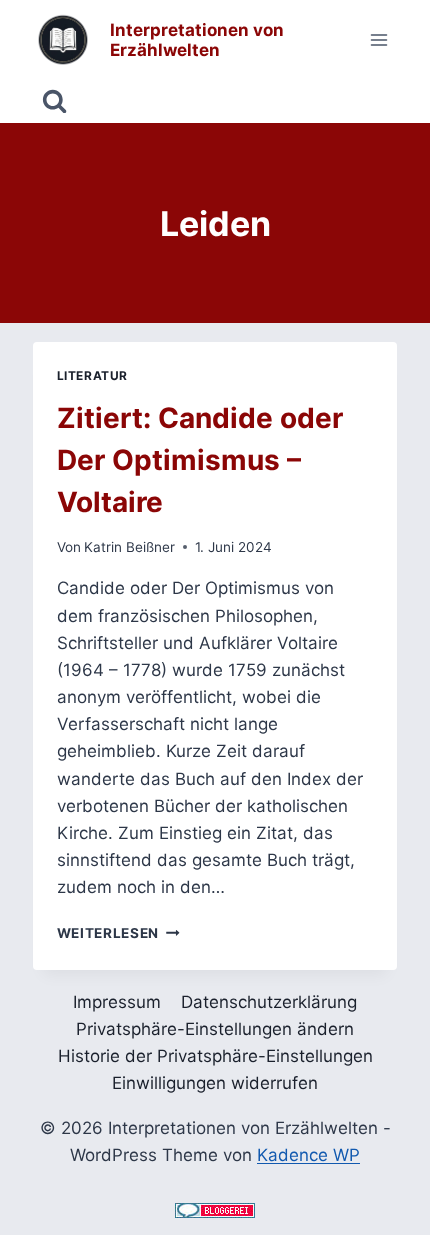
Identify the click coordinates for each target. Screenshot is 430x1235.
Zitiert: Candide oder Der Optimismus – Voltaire (200, 460)
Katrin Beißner (129, 547)
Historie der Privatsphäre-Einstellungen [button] (215, 1056)
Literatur (92, 375)
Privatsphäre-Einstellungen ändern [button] (215, 1029)
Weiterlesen (118, 933)
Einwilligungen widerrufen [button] (215, 1083)
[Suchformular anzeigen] (54, 101)
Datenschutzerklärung (269, 1002)
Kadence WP (308, 1155)
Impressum (117, 1002)
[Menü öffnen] (379, 39)
